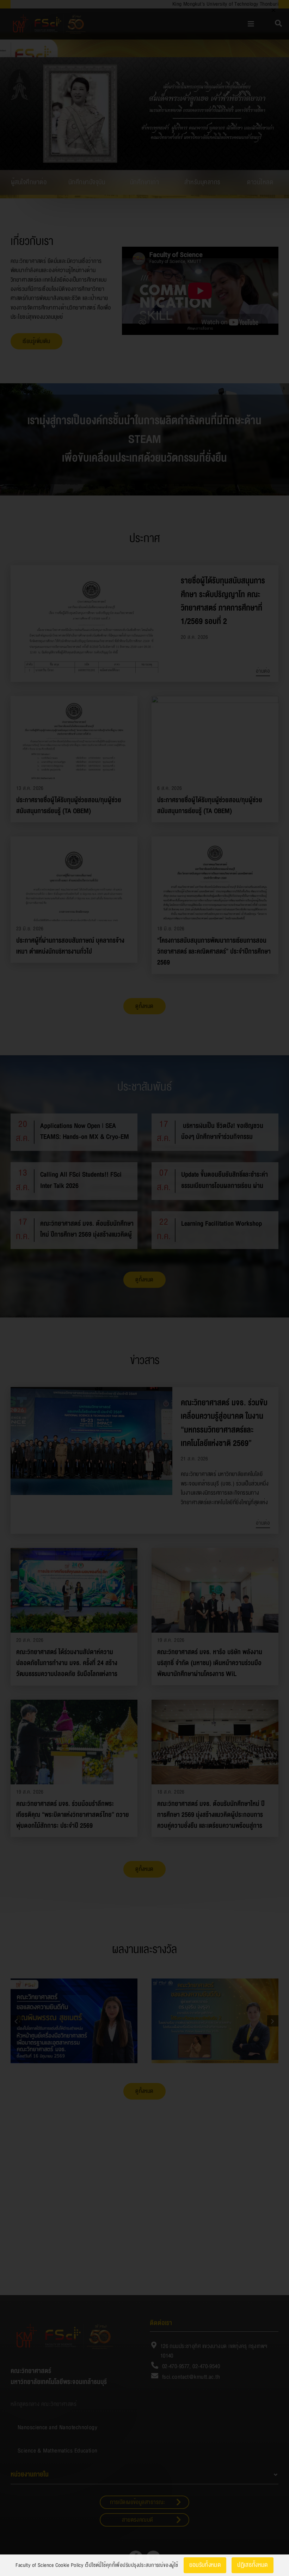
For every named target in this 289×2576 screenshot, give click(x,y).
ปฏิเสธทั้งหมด (253, 2565)
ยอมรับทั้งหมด (205, 2565)
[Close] (273, 10)
